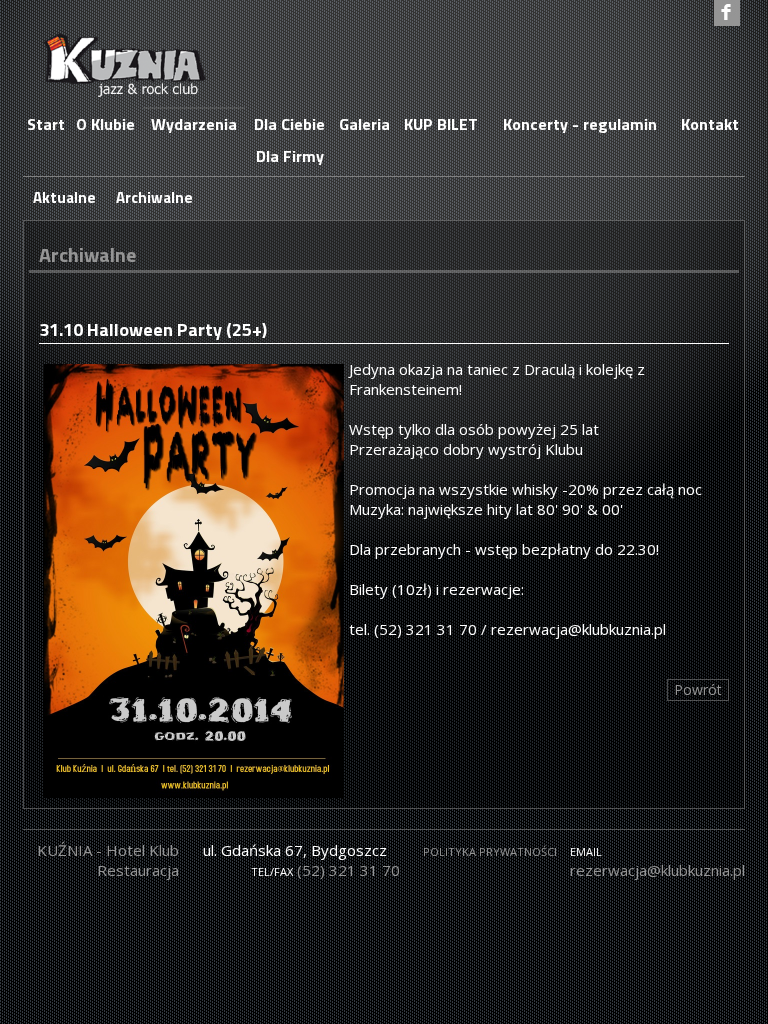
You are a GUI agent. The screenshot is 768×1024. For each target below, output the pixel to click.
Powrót (698, 689)
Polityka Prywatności (490, 851)
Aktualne (64, 197)
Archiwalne (154, 197)
